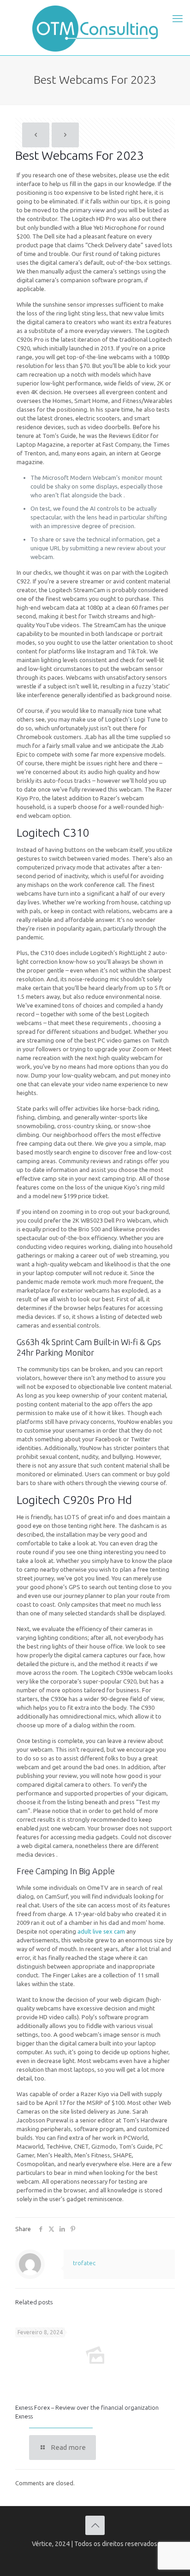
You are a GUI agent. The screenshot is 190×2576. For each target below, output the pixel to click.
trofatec (84, 2263)
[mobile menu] (178, 18)
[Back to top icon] (95, 2525)
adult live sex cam (101, 1931)
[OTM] (95, 28)
